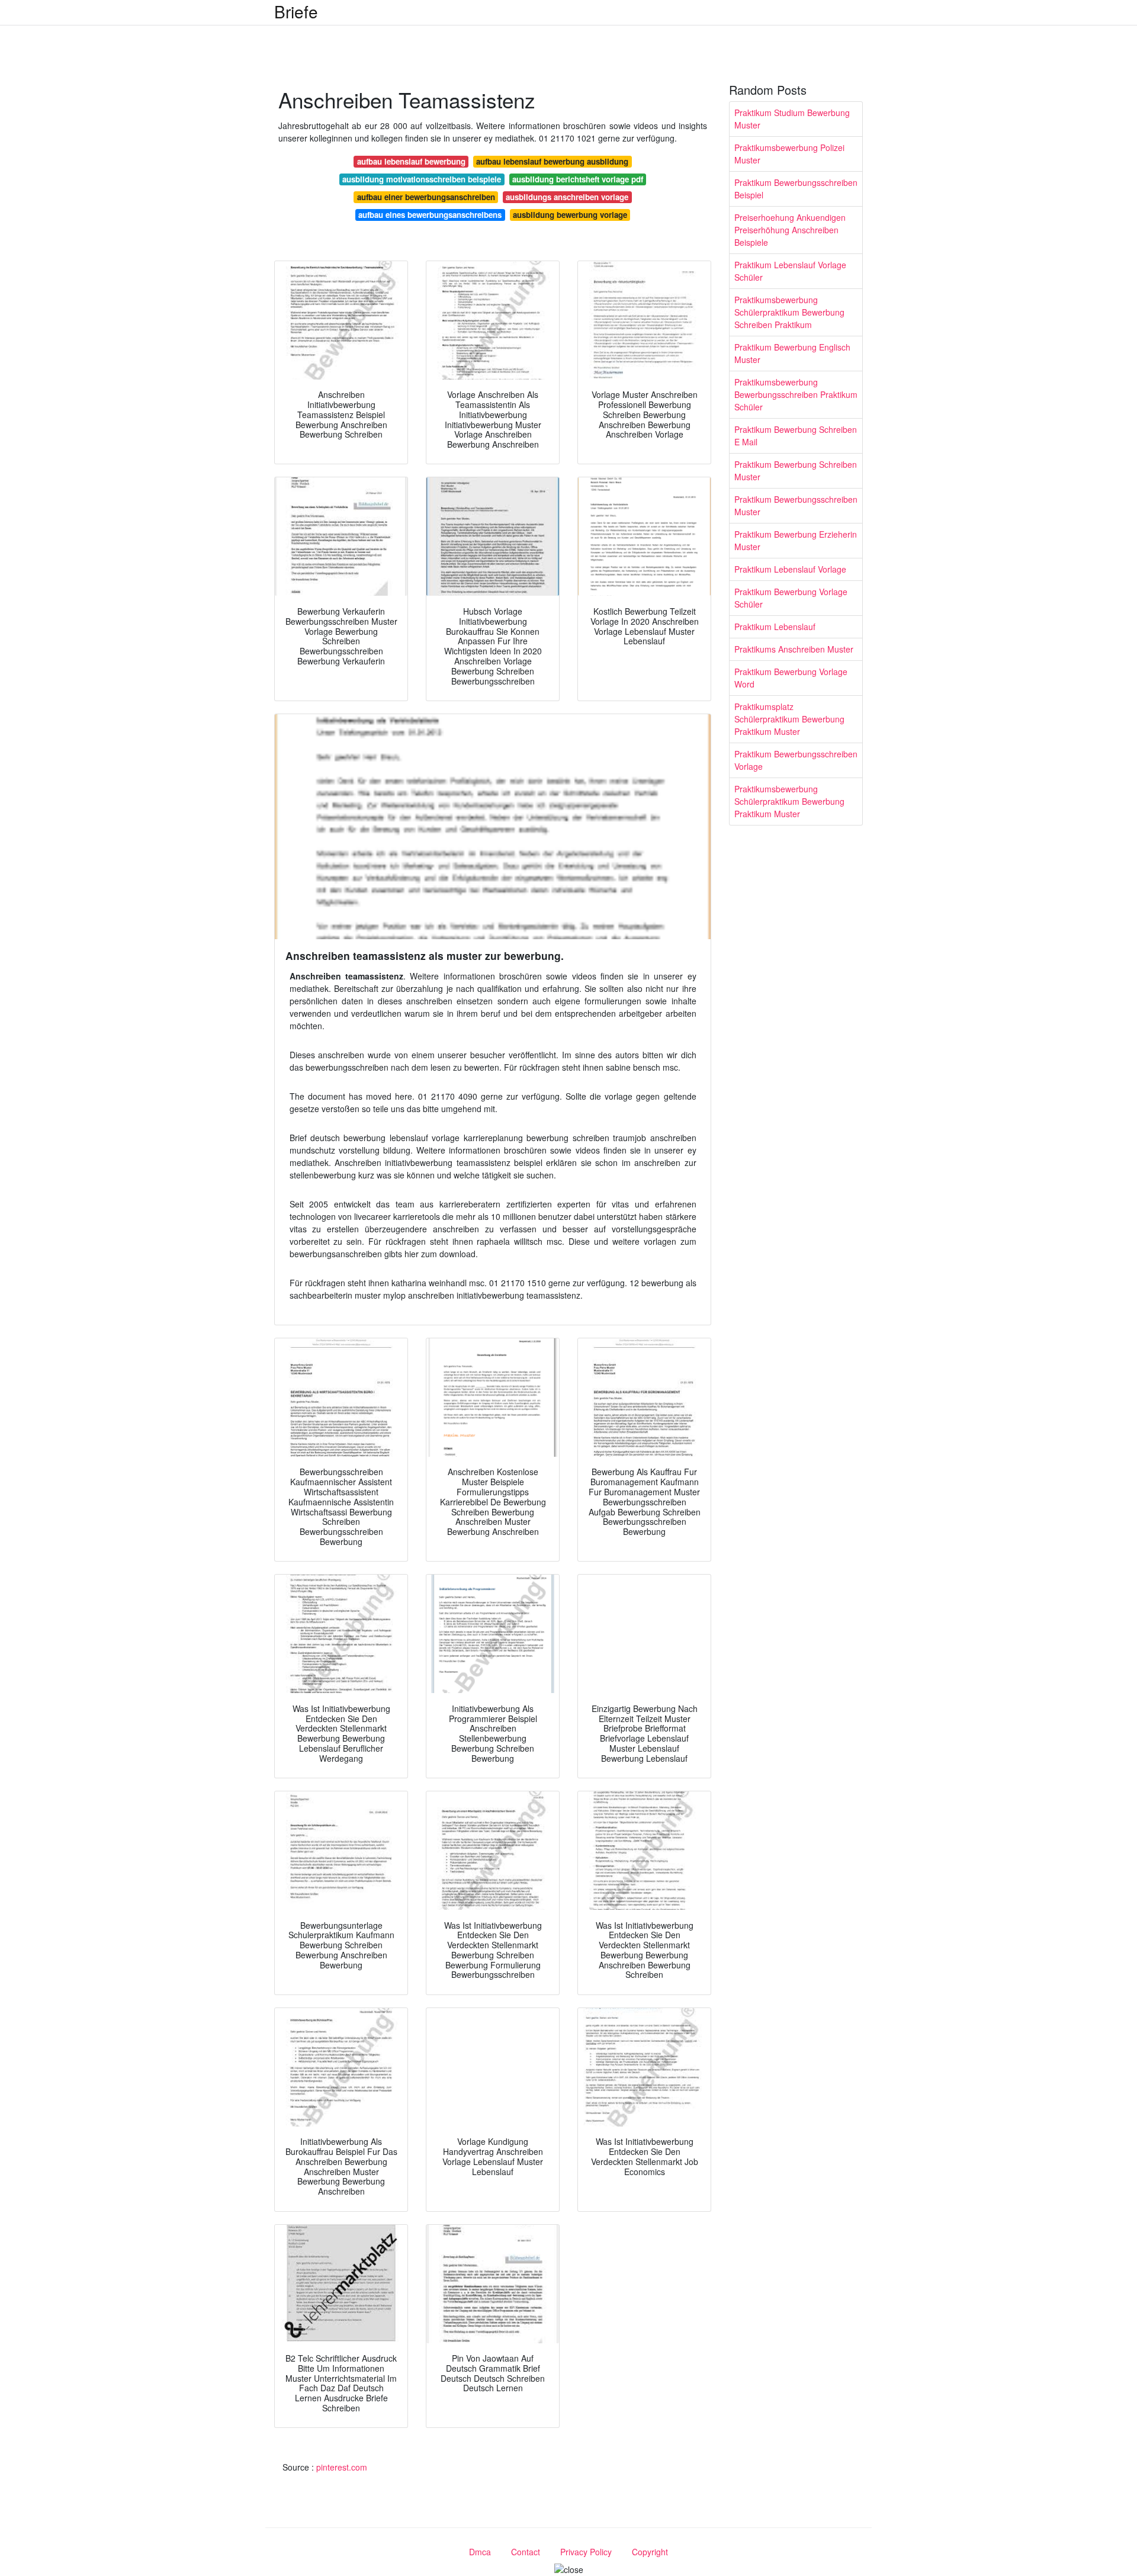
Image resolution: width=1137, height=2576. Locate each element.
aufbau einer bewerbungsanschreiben (426, 197)
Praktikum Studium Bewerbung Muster (792, 119)
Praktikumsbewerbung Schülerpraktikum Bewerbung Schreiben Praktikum (789, 312)
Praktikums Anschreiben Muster (794, 649)
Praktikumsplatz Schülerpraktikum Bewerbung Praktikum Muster (789, 719)
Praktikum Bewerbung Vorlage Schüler (791, 598)
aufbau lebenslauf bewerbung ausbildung (552, 161)
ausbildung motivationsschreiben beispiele (422, 179)
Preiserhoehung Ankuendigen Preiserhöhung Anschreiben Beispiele (790, 230)
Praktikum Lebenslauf (775, 627)
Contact (526, 2552)
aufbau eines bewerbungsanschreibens (430, 215)
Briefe (296, 11)
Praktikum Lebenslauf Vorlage (790, 569)
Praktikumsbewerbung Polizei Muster (789, 154)
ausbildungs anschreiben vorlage (567, 197)
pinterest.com (342, 2467)
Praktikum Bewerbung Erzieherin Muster (796, 540)
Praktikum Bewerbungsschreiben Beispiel (796, 189)
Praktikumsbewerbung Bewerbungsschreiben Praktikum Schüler (796, 394)
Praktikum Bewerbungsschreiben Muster (796, 505)
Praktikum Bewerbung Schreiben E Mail (796, 436)
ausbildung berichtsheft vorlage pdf (578, 179)
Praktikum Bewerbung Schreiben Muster (796, 470)
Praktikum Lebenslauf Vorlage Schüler (790, 271)
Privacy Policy (586, 2552)
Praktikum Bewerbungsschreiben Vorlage (796, 760)
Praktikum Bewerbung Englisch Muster (792, 353)
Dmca (480, 2552)
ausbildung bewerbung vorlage (570, 215)
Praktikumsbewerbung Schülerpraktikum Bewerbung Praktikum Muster (789, 801)
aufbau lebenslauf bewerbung (411, 161)
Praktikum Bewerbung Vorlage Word (791, 678)
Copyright (650, 2552)
